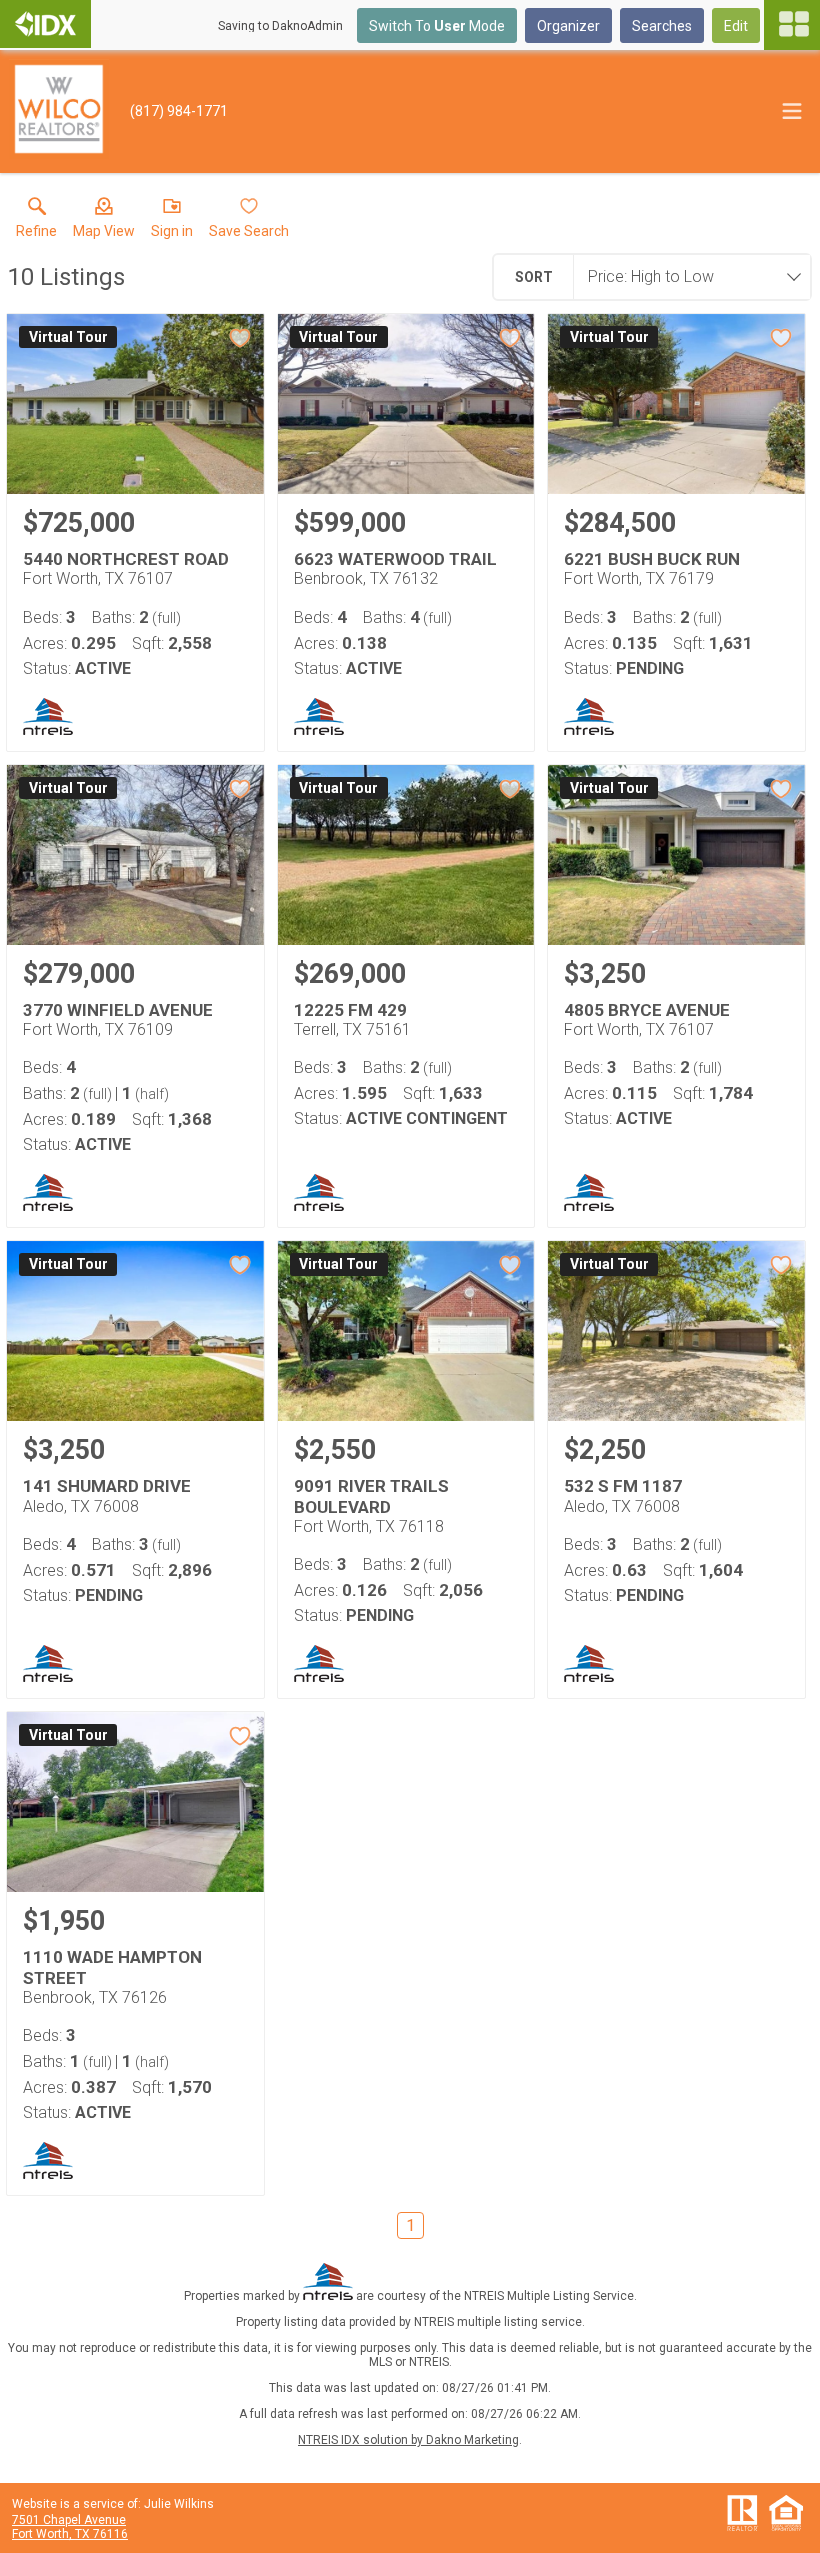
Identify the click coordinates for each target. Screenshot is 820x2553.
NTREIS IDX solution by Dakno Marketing (408, 2440)
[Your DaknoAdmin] (45, 24)
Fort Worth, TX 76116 (70, 2534)
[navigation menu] (792, 25)
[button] (104, 222)
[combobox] (686, 277)
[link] (36, 222)
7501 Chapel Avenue (69, 2520)
